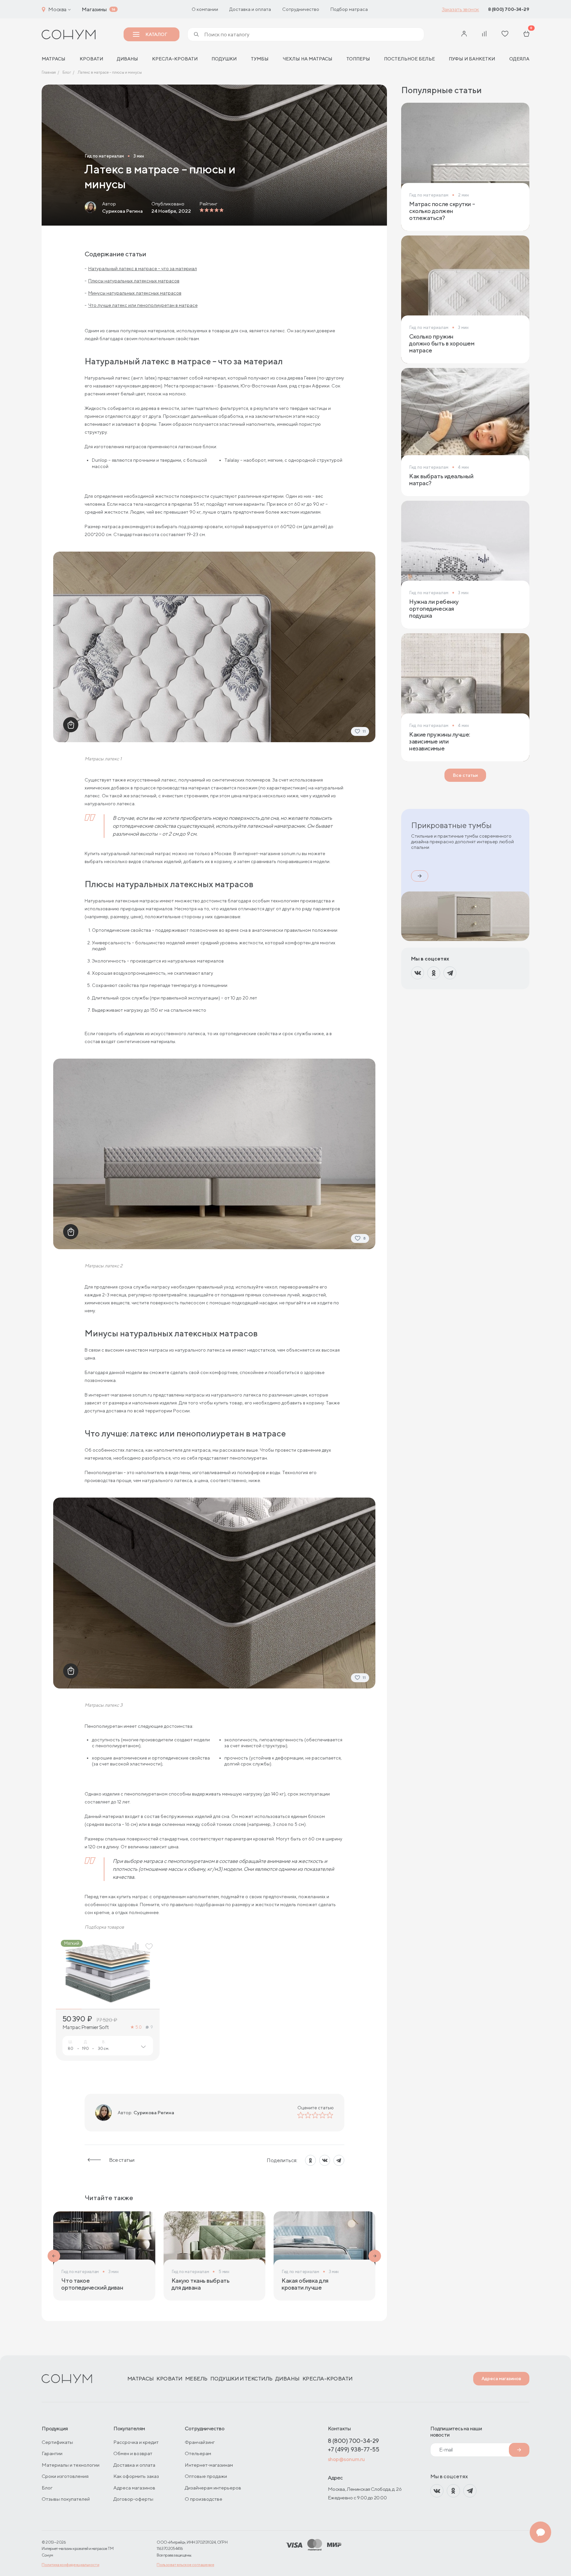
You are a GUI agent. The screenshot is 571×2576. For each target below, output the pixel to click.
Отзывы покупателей (66, 2499)
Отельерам (198, 2453)
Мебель (196, 2379)
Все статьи (122, 2160)
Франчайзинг (200, 2442)
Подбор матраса (349, 9)
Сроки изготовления (65, 2476)
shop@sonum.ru (346, 2459)
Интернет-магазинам (209, 2465)
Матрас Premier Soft (86, 2027)
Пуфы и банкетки (472, 59)
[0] (526, 34)
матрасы (54, 59)
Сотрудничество (301, 9)
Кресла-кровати (175, 59)
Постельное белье (409, 59)
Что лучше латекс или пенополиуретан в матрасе (143, 305)
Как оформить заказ (136, 2476)
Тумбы (260, 59)
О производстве (204, 2499)
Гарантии (52, 2453)
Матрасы (141, 2379)
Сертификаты (57, 2442)
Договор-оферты (133, 2499)
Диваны (128, 59)
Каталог (156, 34)
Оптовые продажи (206, 2476)
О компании (205, 9)
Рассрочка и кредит (136, 2442)
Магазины (94, 9)
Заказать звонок (460, 9)
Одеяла (519, 59)
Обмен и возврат (133, 2453)
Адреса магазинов (501, 2378)
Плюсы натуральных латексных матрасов (134, 281)
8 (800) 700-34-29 (509, 9)
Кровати (91, 59)
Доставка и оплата (250, 9)
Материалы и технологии (71, 2465)
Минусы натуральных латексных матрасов (135, 293)
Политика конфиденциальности (70, 2565)
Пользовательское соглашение (185, 2565)
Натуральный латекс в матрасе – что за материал (143, 269)
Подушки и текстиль (241, 2379)
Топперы (358, 59)
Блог (47, 2488)
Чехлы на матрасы (307, 59)
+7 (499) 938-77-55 (354, 2449)
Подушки (224, 59)
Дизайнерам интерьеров (213, 2488)
